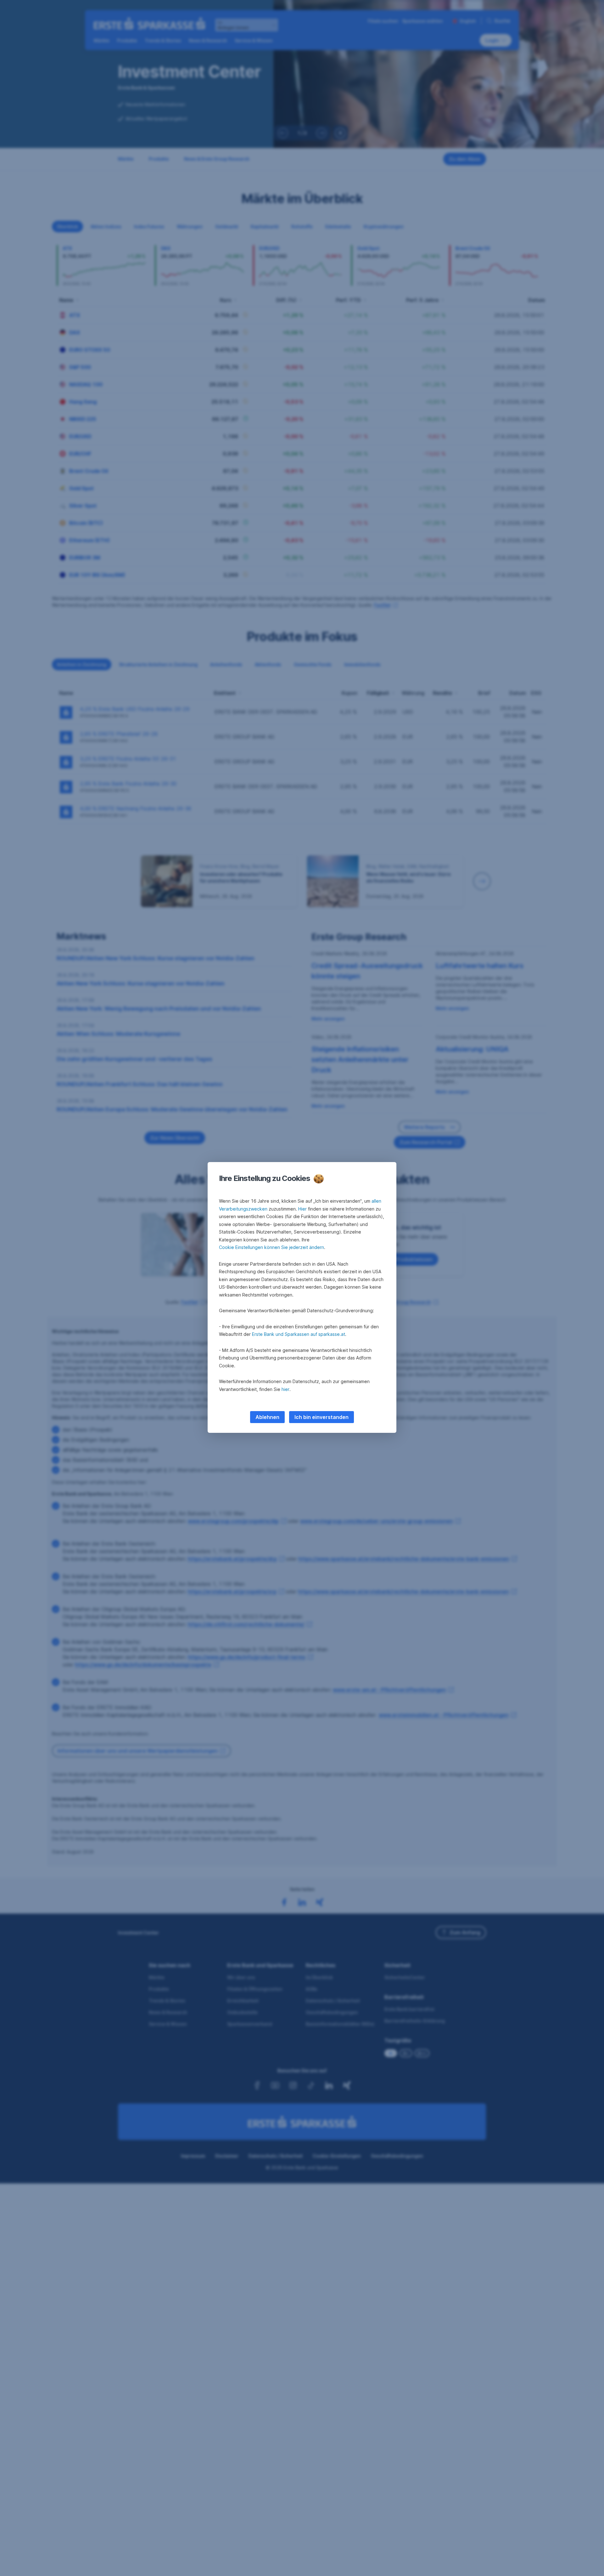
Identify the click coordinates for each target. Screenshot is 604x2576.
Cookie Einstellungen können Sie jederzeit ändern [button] (271, 1247)
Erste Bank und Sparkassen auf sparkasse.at (299, 1334)
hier (285, 1389)
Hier (302, 1209)
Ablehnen (267, 1417)
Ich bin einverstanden (322, 1417)
